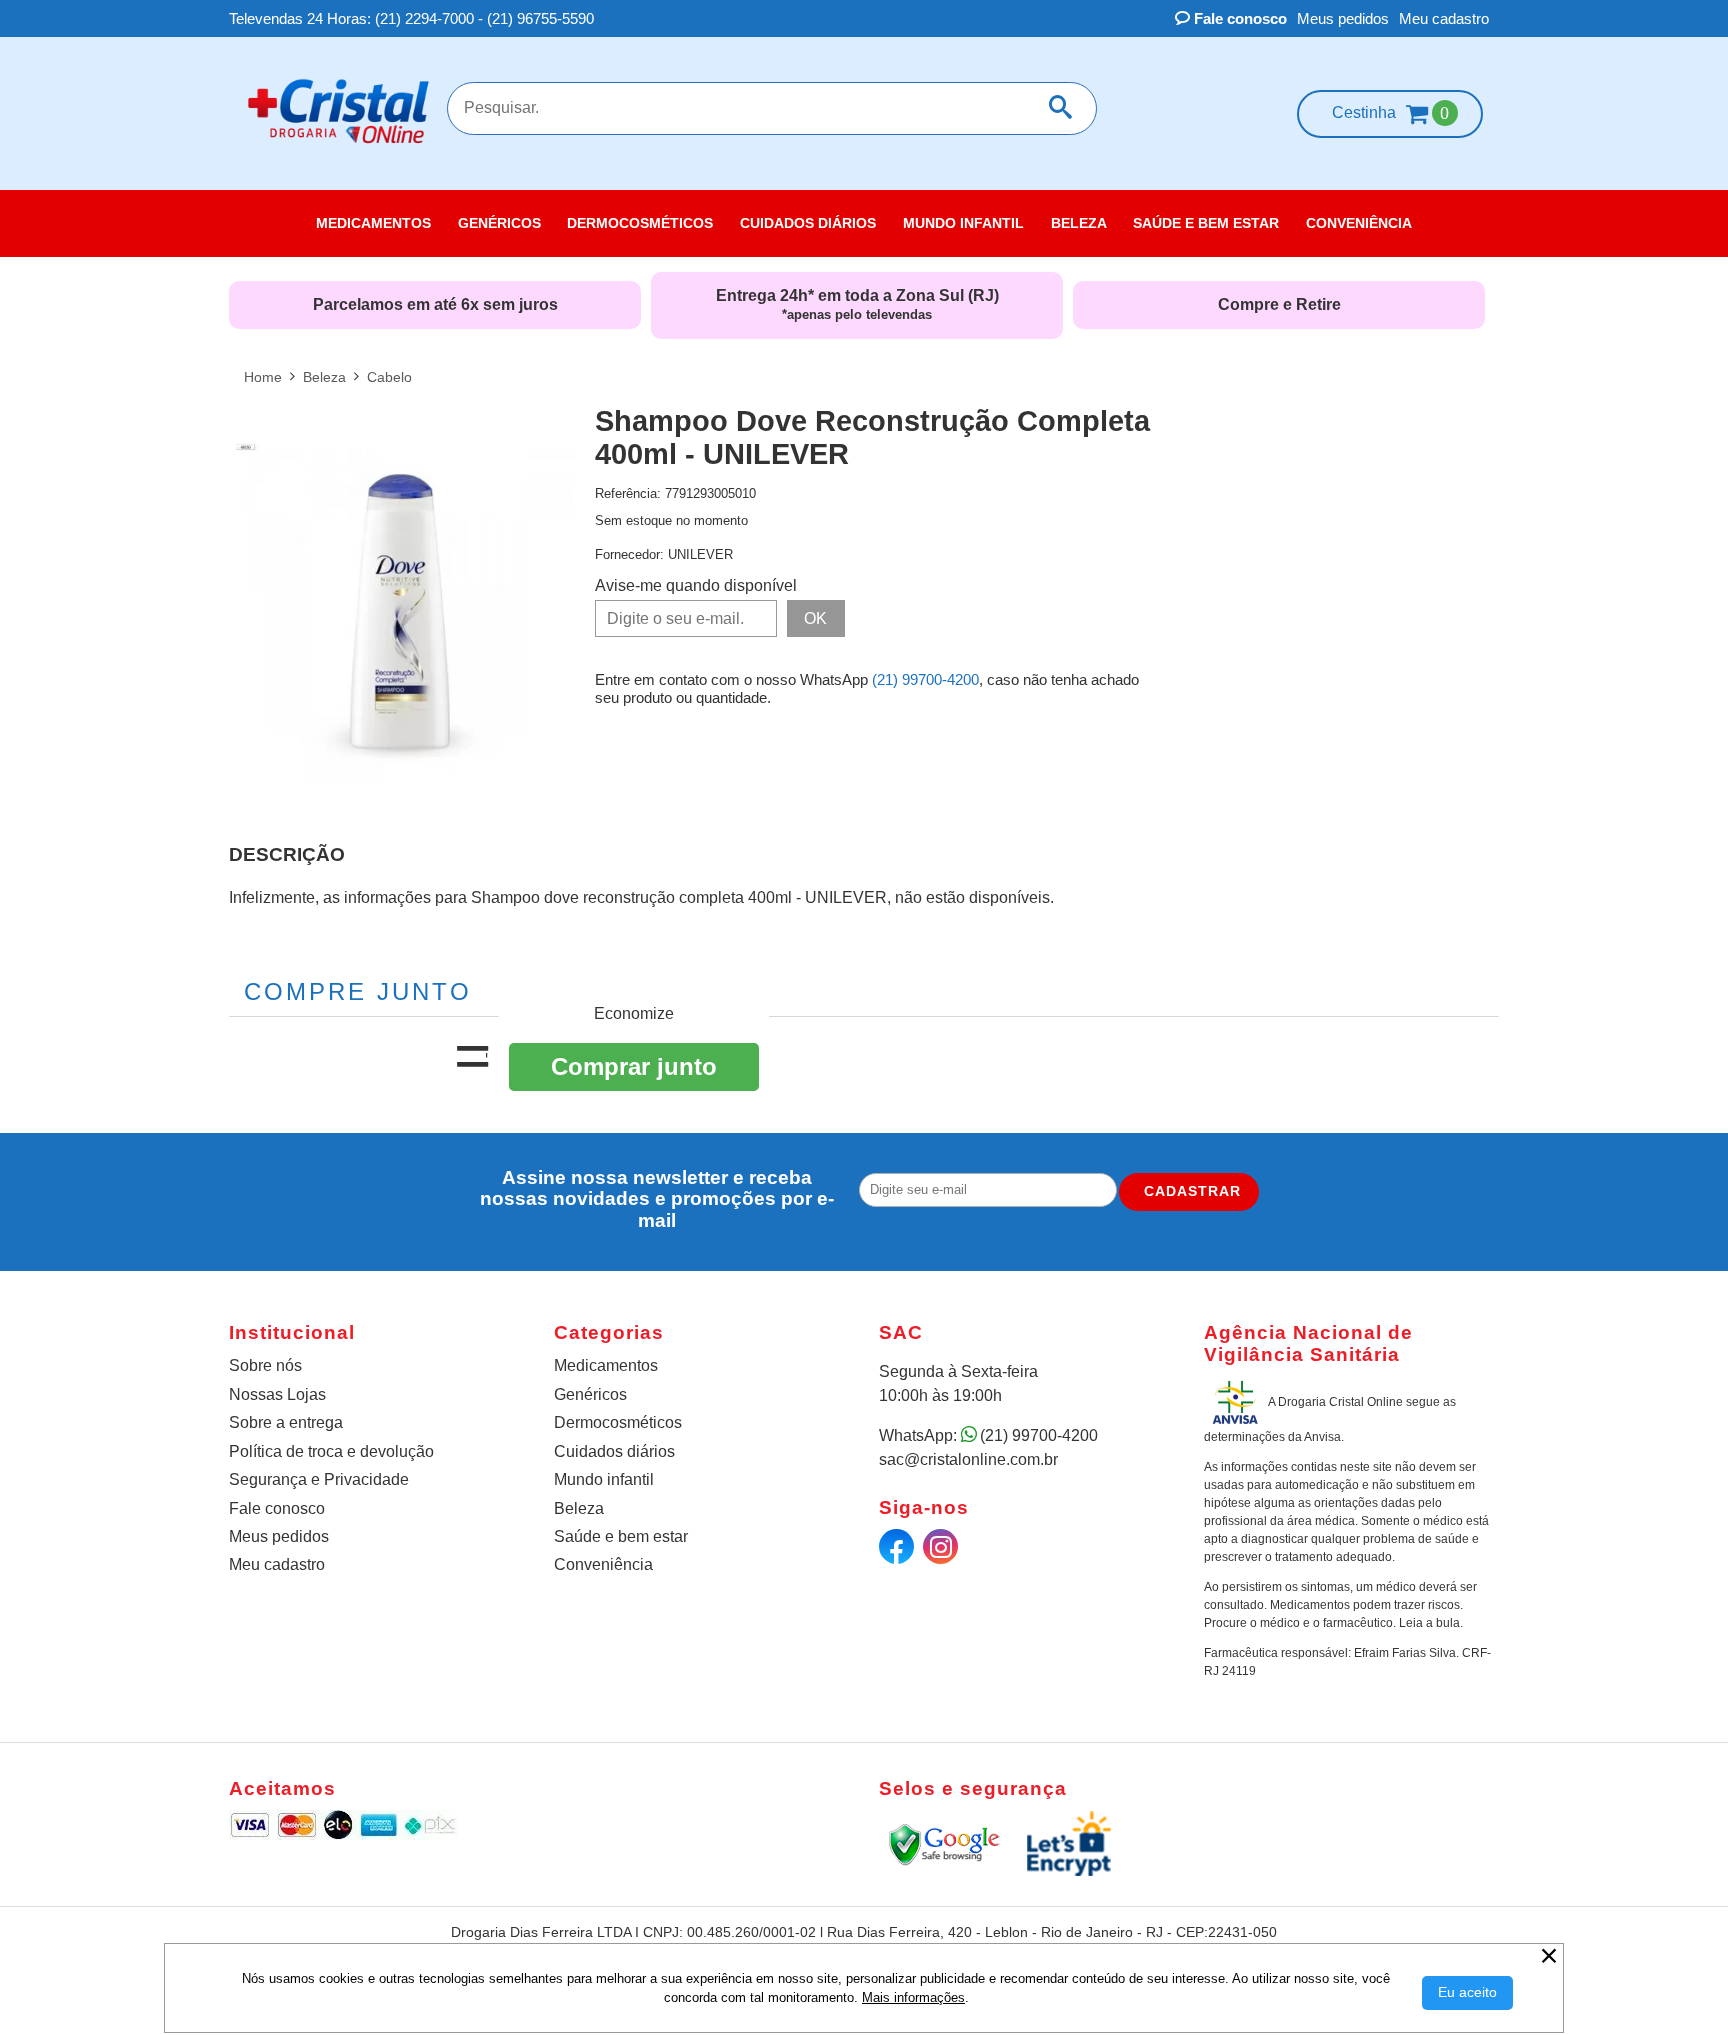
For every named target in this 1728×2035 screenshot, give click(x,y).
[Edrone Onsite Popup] (864, 1017)
